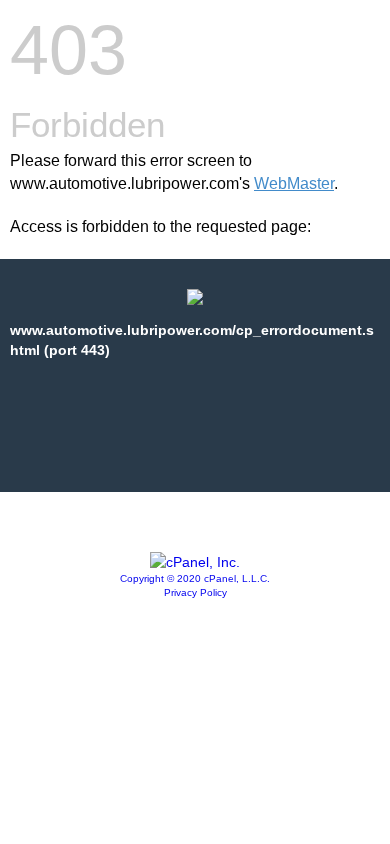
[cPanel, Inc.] (195, 562)
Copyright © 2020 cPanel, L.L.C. (195, 578)
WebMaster (294, 183)
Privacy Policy (195, 592)
